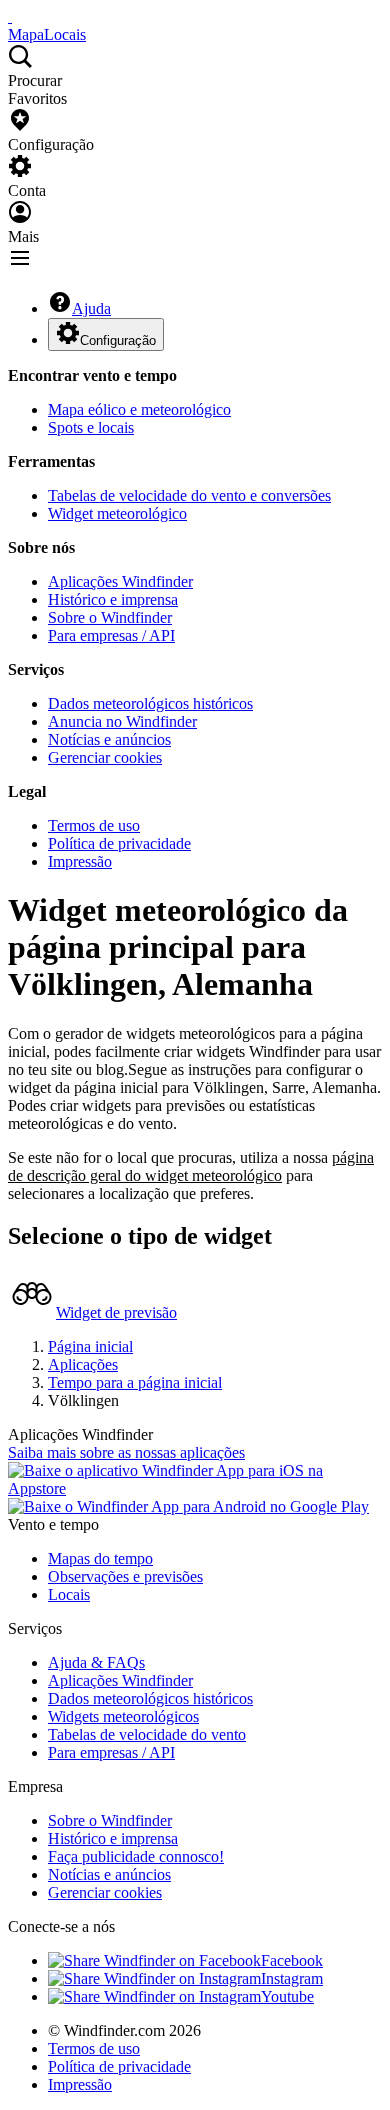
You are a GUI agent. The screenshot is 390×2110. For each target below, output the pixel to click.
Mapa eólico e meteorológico (139, 409)
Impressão (80, 861)
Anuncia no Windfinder (122, 721)
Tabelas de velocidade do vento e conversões (189, 495)
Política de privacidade (119, 843)
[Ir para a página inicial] (10, 16)
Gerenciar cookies (105, 757)
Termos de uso (94, 825)
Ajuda (91, 308)
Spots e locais (91, 427)
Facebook (292, 1960)
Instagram (292, 1978)
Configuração (118, 340)
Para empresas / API (111, 635)
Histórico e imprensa (113, 599)
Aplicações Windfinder (120, 581)
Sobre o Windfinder (110, 617)
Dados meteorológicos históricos (150, 703)
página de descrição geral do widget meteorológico (191, 1166)
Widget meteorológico (117, 513)
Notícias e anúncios (109, 739)
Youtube (287, 1996)
